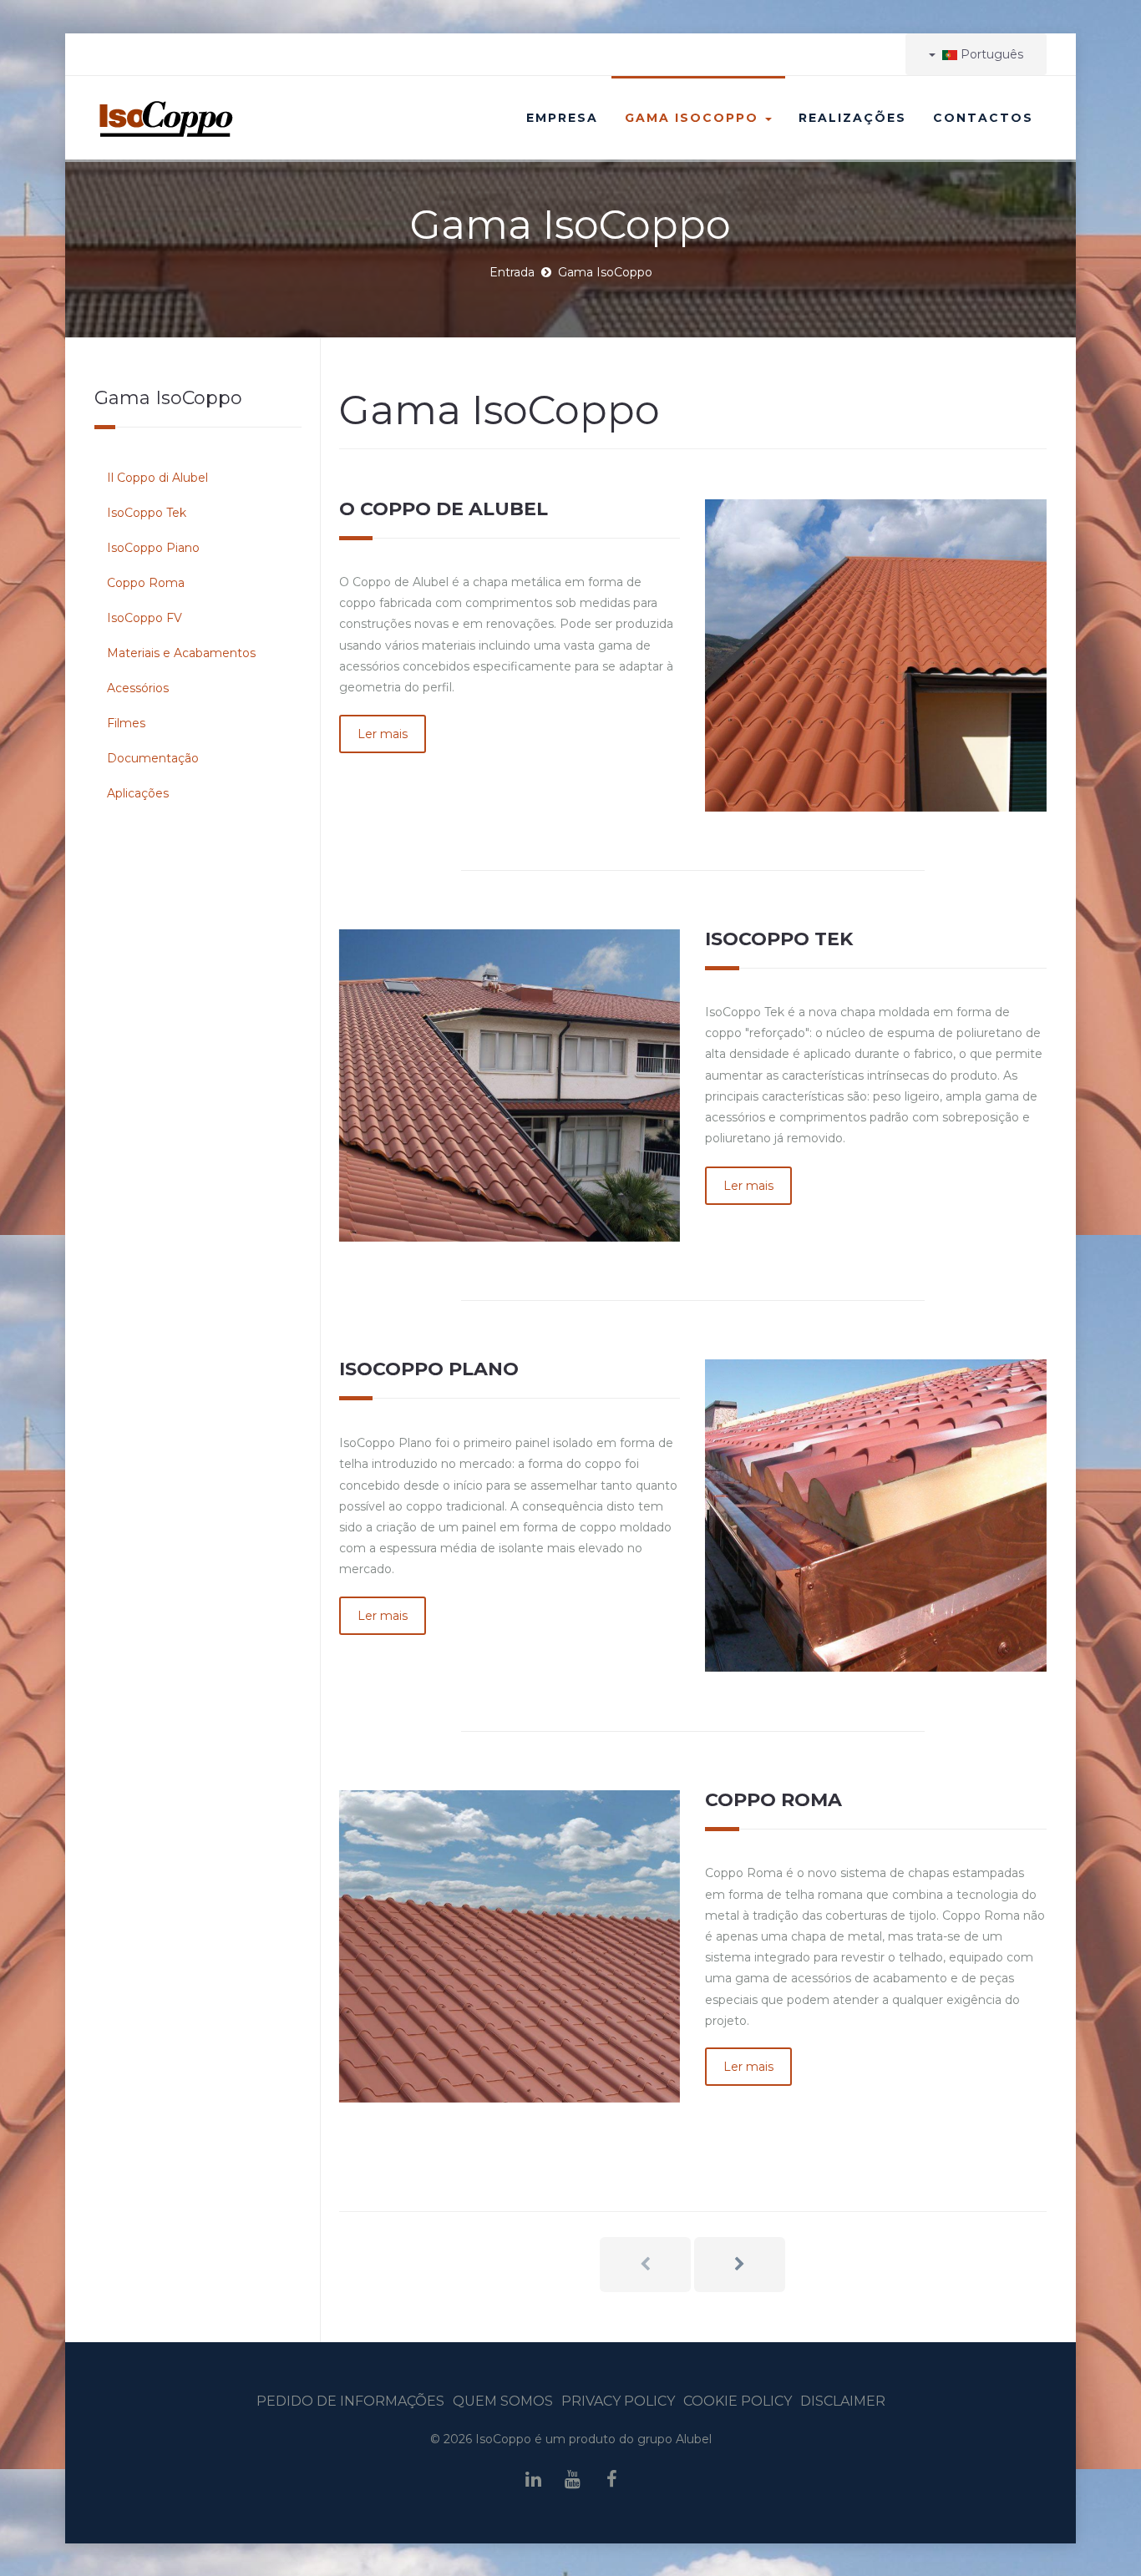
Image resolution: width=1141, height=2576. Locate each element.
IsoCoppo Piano (153, 548)
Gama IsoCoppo (694, 118)
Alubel (694, 2439)
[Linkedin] (533, 2480)
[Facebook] (612, 2480)
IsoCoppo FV (145, 618)
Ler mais (383, 734)
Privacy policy (618, 2401)
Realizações (852, 118)
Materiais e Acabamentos (181, 653)
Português (990, 54)
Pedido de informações (350, 2401)
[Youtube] (572, 2480)
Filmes (126, 723)
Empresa (562, 118)
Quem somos (503, 2401)
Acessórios (138, 688)
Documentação (153, 758)
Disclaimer (843, 2401)
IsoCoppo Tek (147, 513)
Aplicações (138, 793)
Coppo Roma (146, 583)
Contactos (983, 118)
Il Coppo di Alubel (157, 478)
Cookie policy (738, 2401)
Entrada (512, 272)
